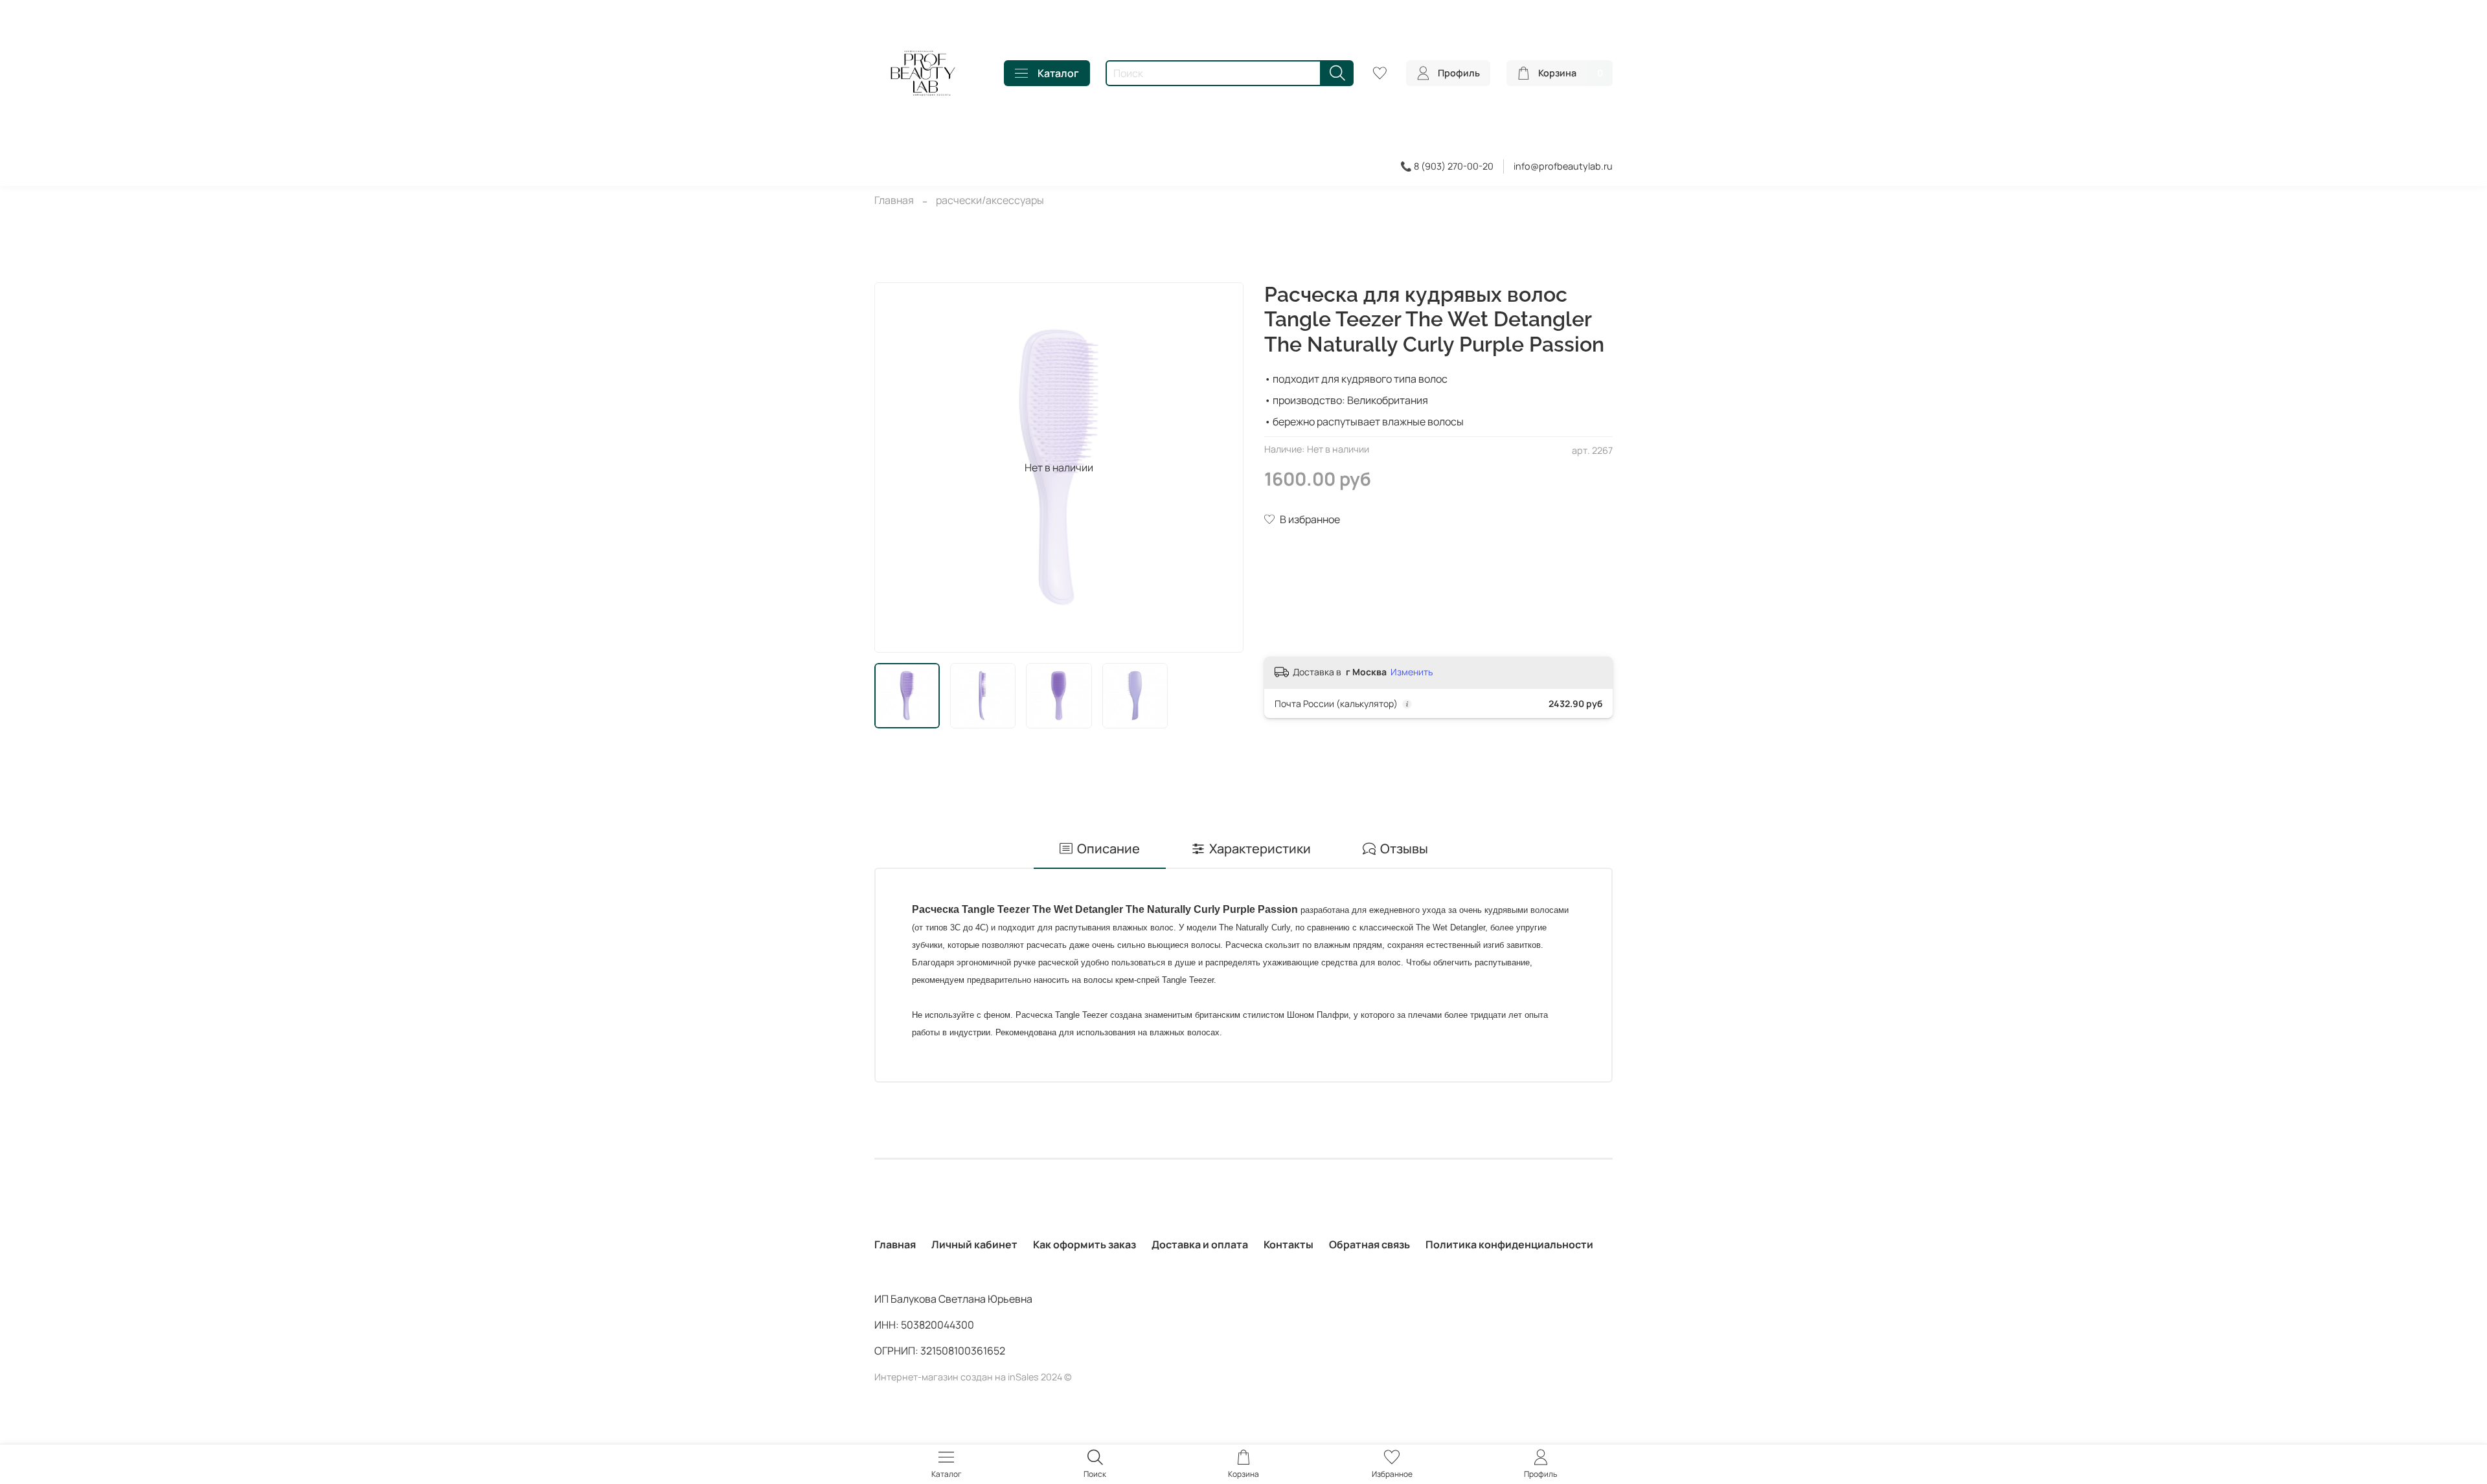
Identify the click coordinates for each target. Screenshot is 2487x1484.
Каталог (1058, 73)
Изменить (1412, 672)
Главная (894, 200)
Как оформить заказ (1085, 1244)
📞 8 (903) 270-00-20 (1447, 166)
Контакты (1289, 1244)
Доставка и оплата (1200, 1244)
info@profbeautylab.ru (1563, 166)
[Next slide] (1223, 467)
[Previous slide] (895, 467)
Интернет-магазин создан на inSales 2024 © (973, 1377)
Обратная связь (1369, 1244)
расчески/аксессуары (990, 200)
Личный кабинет (974, 1244)
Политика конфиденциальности (1509, 1244)
